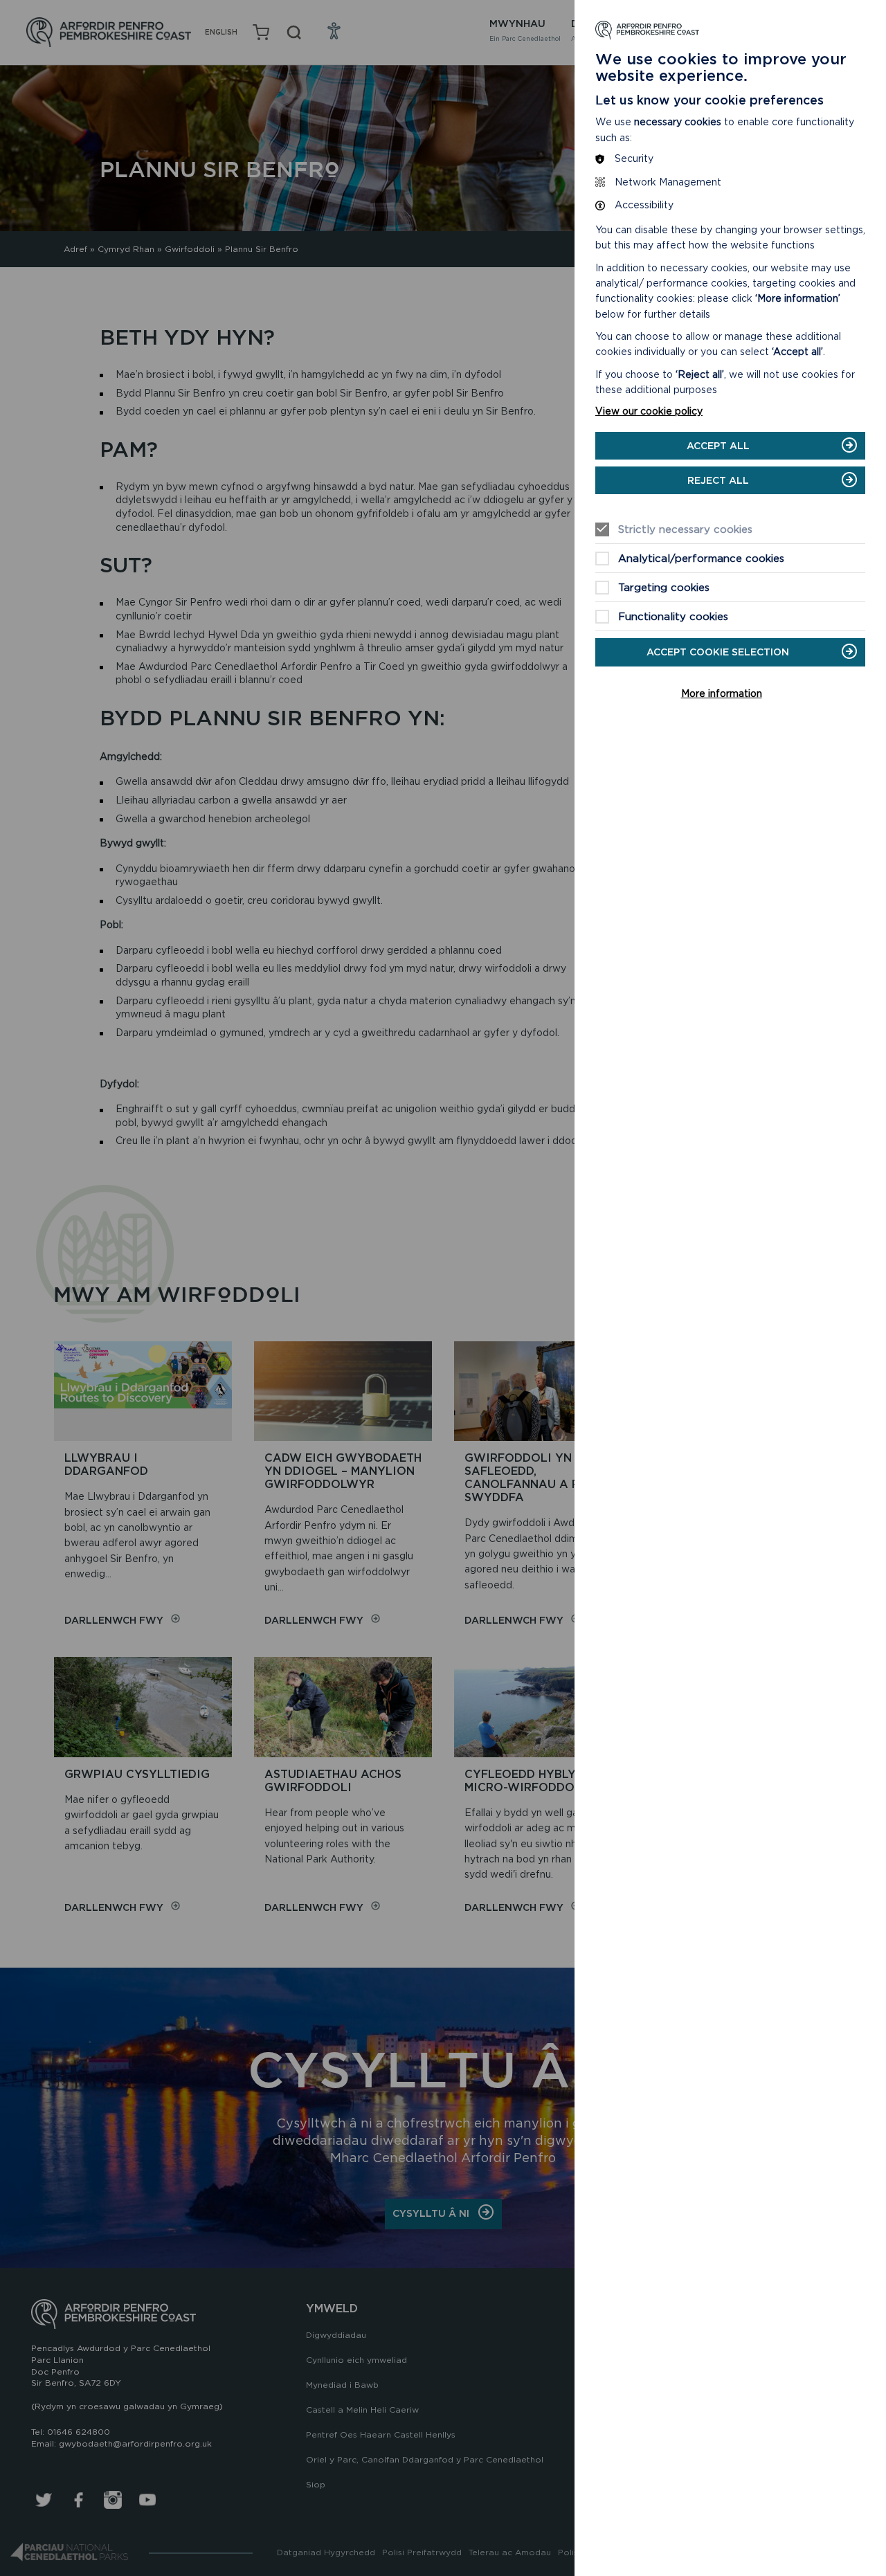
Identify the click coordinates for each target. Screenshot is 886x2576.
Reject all (718, 480)
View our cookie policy (649, 411)
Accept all (718, 446)
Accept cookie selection (718, 652)
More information (722, 693)
